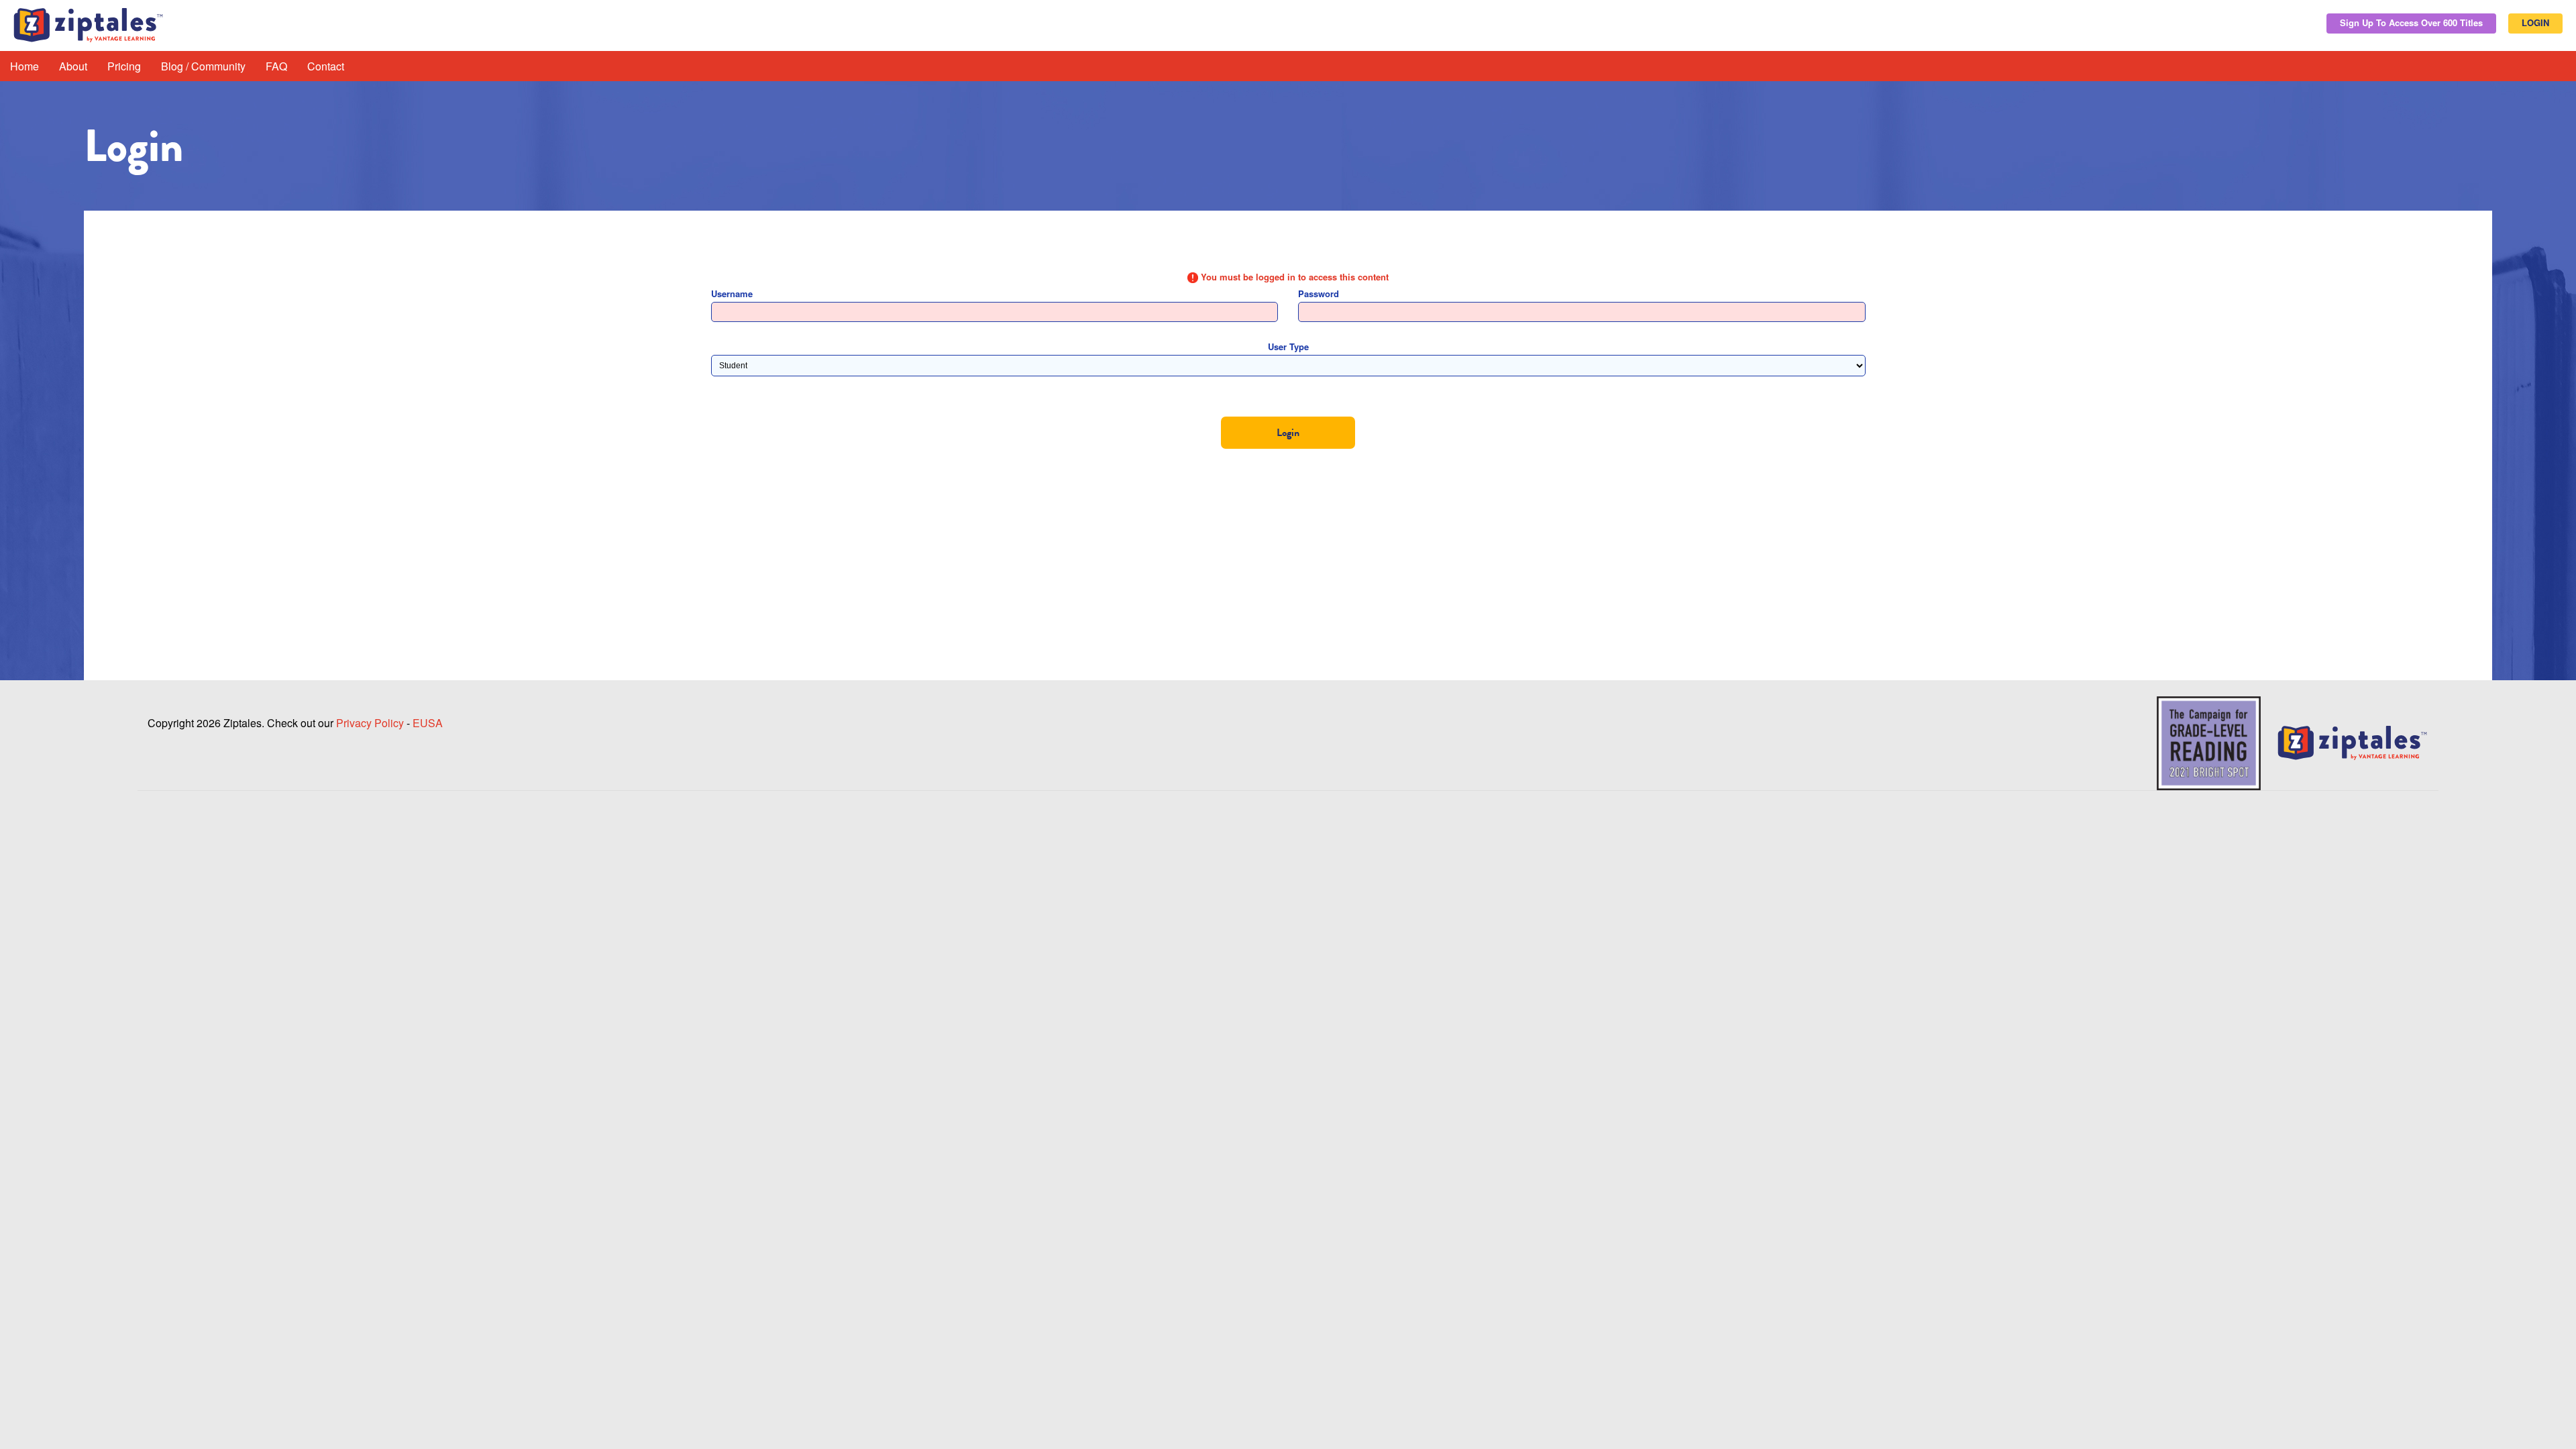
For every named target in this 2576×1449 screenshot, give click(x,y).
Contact (326, 66)
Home (24, 66)
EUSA (428, 723)
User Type (1288, 346)
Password (1319, 293)
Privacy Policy (370, 723)
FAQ (276, 66)
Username (732, 293)
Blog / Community (203, 66)
